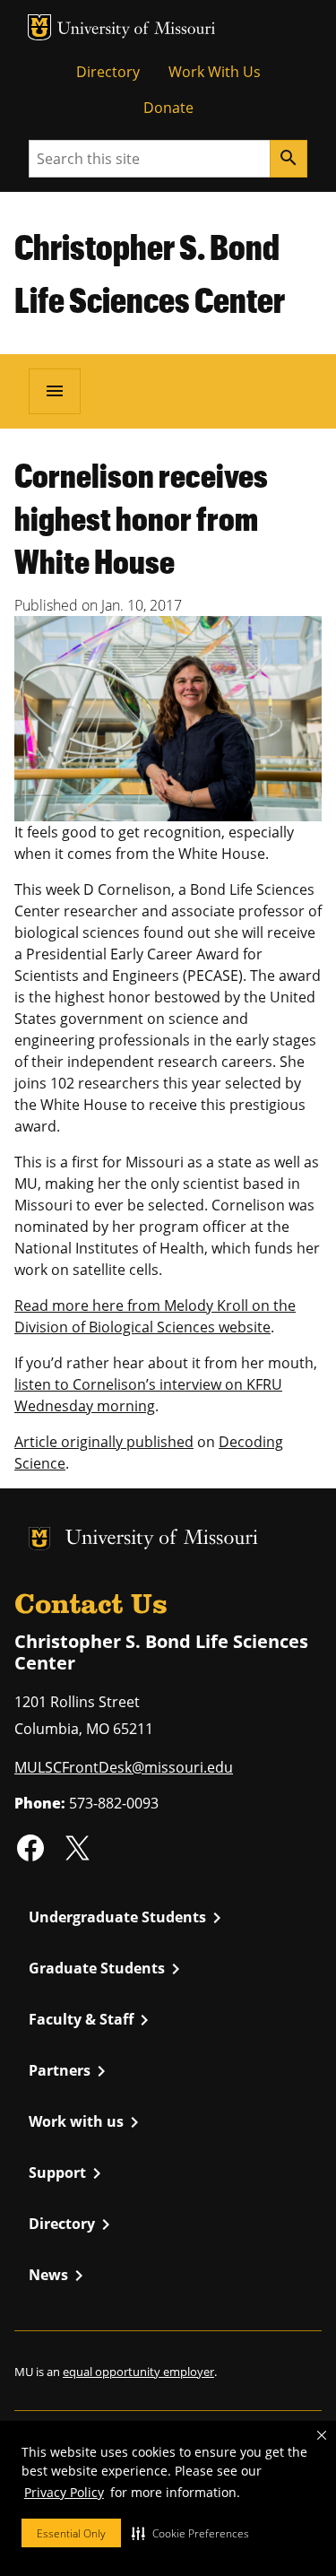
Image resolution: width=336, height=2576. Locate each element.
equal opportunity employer (138, 2372)
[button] (190, 2533)
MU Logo (39, 27)
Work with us (87, 2122)
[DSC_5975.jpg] (168, 717)
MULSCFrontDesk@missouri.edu (124, 1767)
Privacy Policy (64, 2492)
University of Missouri (137, 30)
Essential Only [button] (71, 2533)
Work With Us (215, 72)
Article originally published (104, 1442)
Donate (168, 108)
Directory (108, 72)
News (59, 2276)
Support (68, 2173)
